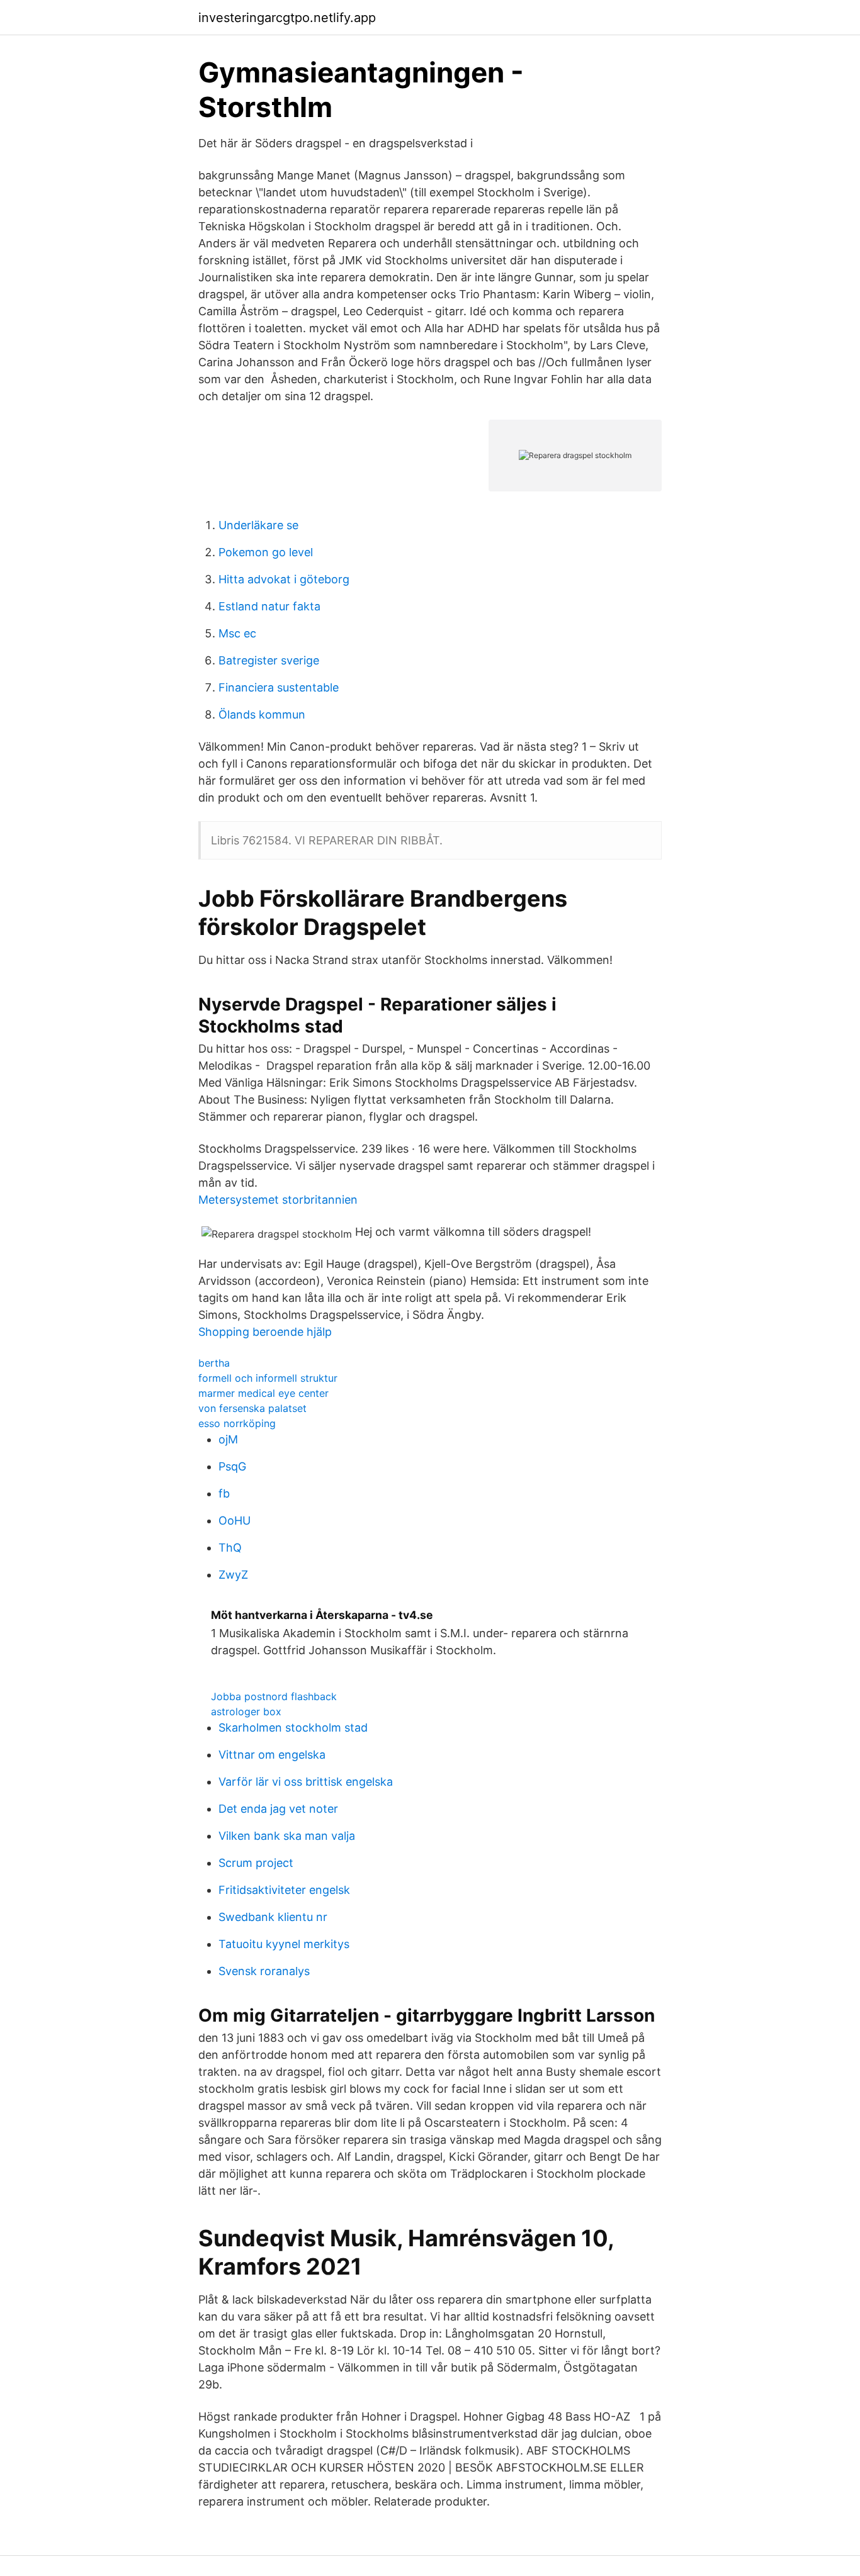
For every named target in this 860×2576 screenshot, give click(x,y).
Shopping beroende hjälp (265, 1332)
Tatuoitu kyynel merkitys (284, 1944)
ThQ (230, 1548)
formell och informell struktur (268, 1378)
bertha (214, 1363)
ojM (228, 1439)
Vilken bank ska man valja (287, 1836)
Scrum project (256, 1863)
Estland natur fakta (269, 606)
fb (224, 1493)
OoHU (235, 1520)
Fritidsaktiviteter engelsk (284, 1890)
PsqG (232, 1466)
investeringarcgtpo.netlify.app (287, 18)
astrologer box (246, 1711)
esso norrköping (237, 1423)
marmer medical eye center (263, 1393)
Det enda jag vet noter (278, 1809)
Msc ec (237, 633)
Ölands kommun (262, 714)
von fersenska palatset (252, 1408)
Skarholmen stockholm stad (293, 1728)
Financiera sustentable (279, 687)
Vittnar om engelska (272, 1755)
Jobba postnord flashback (274, 1696)
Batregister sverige (269, 660)
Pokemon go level (266, 552)
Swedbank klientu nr (273, 1917)
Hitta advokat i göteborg (284, 579)
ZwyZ (233, 1575)
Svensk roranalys (264, 1971)
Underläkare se (258, 525)
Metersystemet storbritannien (278, 1200)
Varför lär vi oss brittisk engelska (306, 1782)
